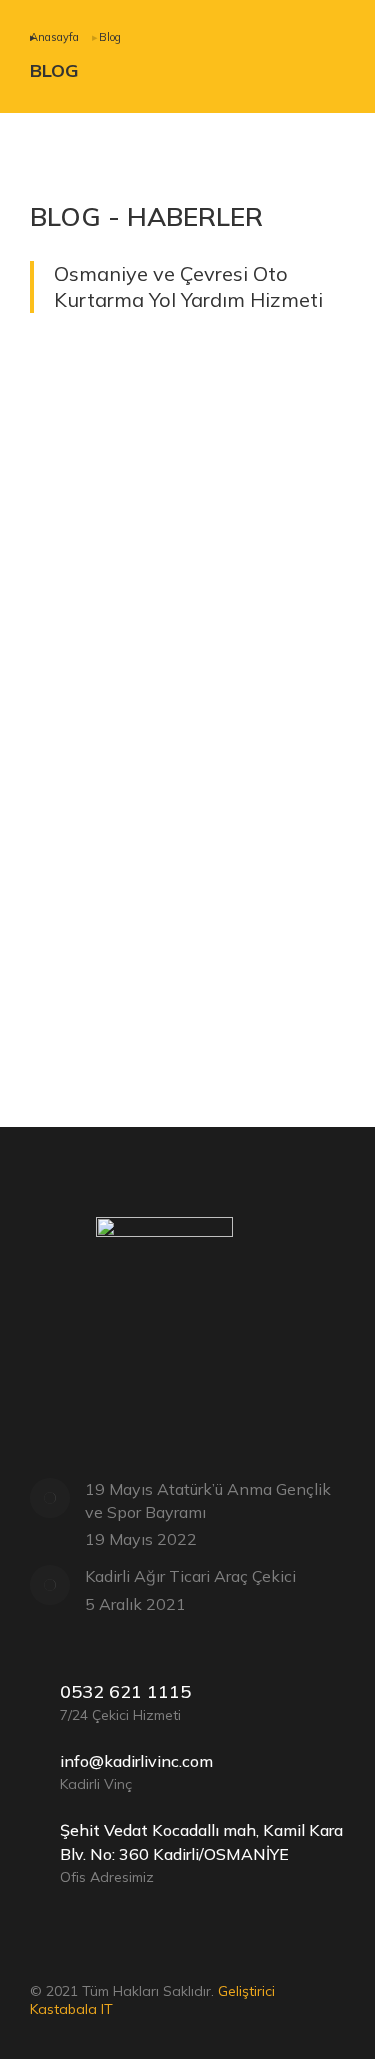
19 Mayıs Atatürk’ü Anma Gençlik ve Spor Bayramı (208, 1500)
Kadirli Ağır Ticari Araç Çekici (167, 995)
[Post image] (187, 498)
